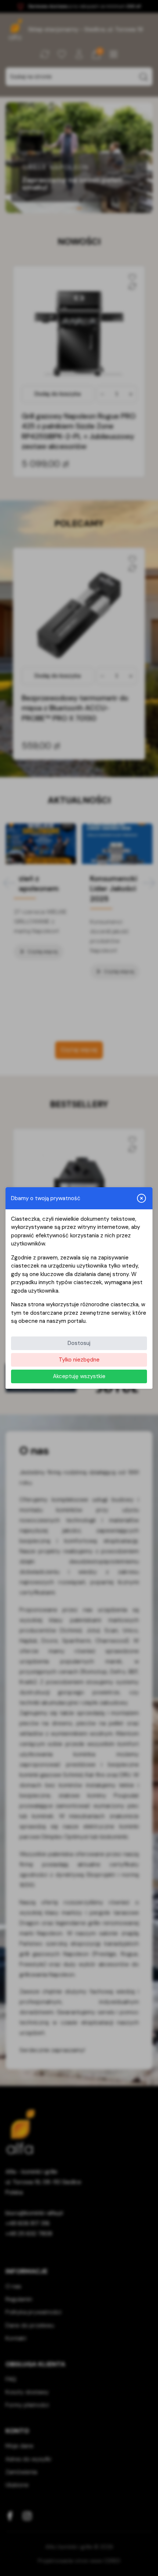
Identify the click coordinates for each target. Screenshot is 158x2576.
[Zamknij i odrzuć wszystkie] (141, 1198)
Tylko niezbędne (79, 1360)
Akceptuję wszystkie (79, 1376)
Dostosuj (79, 1343)
